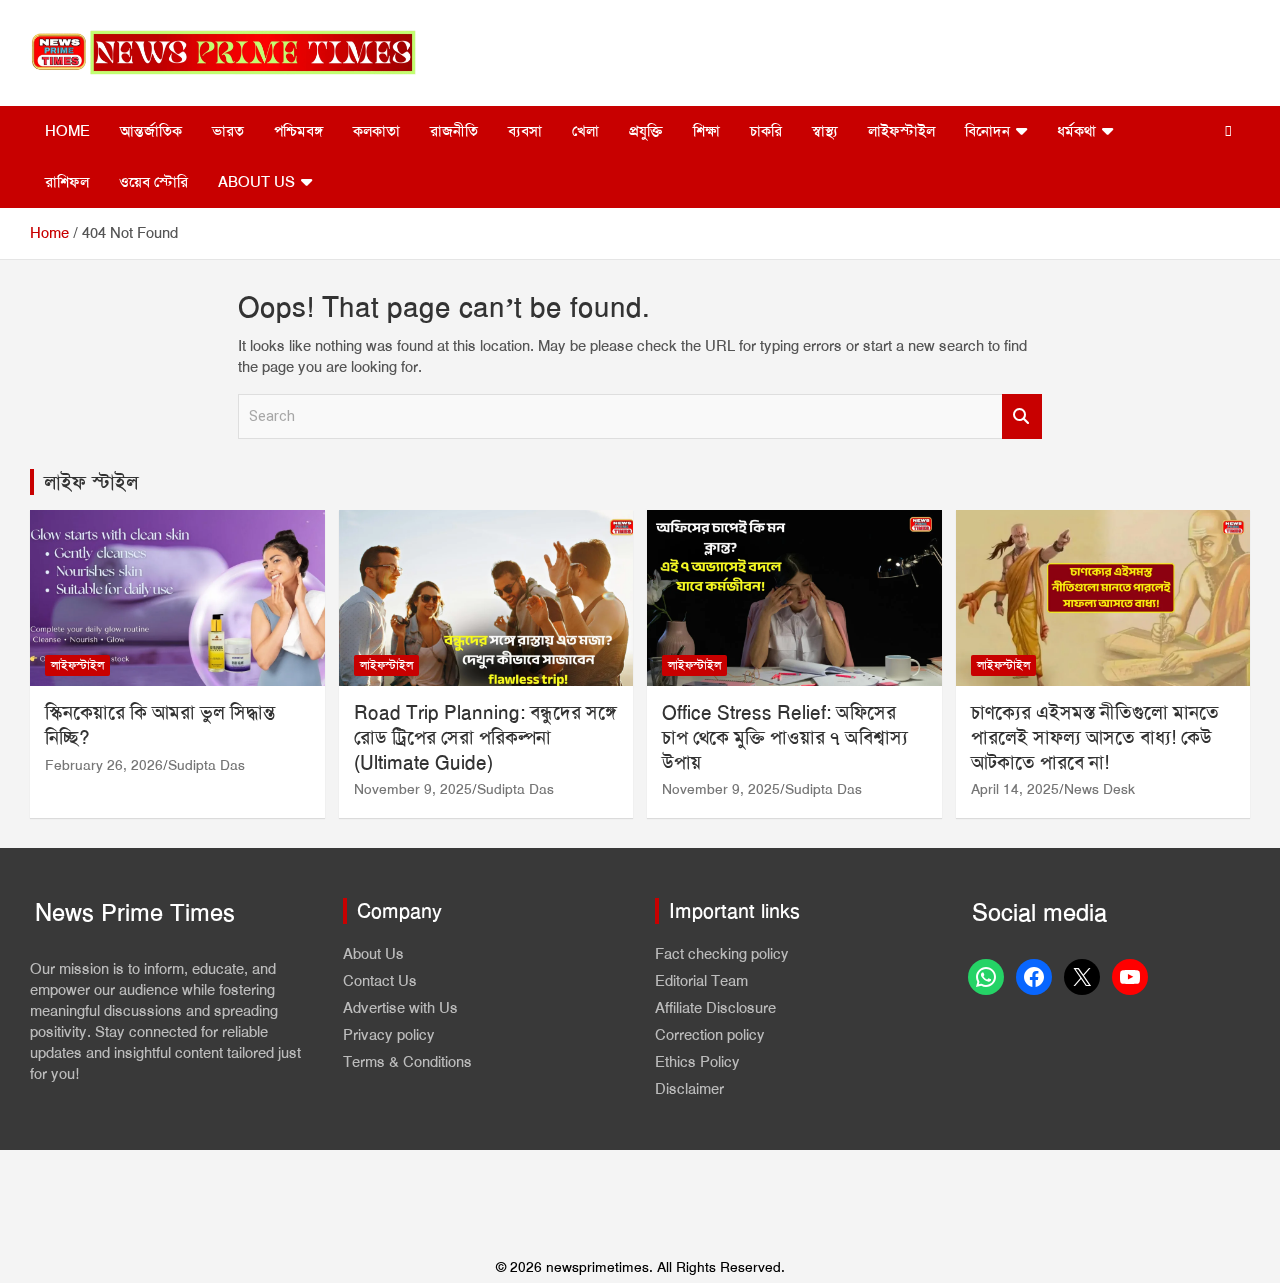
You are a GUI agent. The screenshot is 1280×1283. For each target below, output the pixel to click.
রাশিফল (67, 182)
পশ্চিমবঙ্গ (298, 131)
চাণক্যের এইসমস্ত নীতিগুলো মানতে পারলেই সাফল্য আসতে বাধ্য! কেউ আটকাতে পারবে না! (1095, 737)
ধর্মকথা (1076, 131)
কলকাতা (376, 131)
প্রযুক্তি (646, 131)
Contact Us (380, 981)
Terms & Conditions (407, 1062)
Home (67, 131)
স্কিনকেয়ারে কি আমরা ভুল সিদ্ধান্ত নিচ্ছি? (160, 725)
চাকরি (766, 131)
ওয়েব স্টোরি (153, 182)
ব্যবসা (525, 131)
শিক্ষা (706, 131)
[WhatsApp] (986, 977)
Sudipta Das (206, 765)
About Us (256, 182)
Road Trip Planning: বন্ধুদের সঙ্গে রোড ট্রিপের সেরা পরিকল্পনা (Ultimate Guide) (485, 737)
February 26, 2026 (104, 765)
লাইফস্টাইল (901, 131)
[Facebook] (1034, 977)
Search (1022, 416)
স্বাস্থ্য (825, 131)
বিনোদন (987, 131)
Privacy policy (389, 1035)
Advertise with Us (400, 1008)
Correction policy (710, 1035)
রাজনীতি (454, 131)
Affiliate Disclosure (715, 1008)
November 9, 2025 (413, 789)
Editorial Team (701, 981)
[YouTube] (1130, 977)
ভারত (228, 131)
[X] (1082, 977)
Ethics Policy (697, 1062)
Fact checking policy (722, 954)
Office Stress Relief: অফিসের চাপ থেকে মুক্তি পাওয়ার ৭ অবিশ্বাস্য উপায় (785, 737)
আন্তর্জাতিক (151, 131)
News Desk (1099, 789)
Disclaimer (689, 1089)
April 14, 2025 (1015, 789)
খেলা (585, 131)
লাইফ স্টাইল (91, 482)
